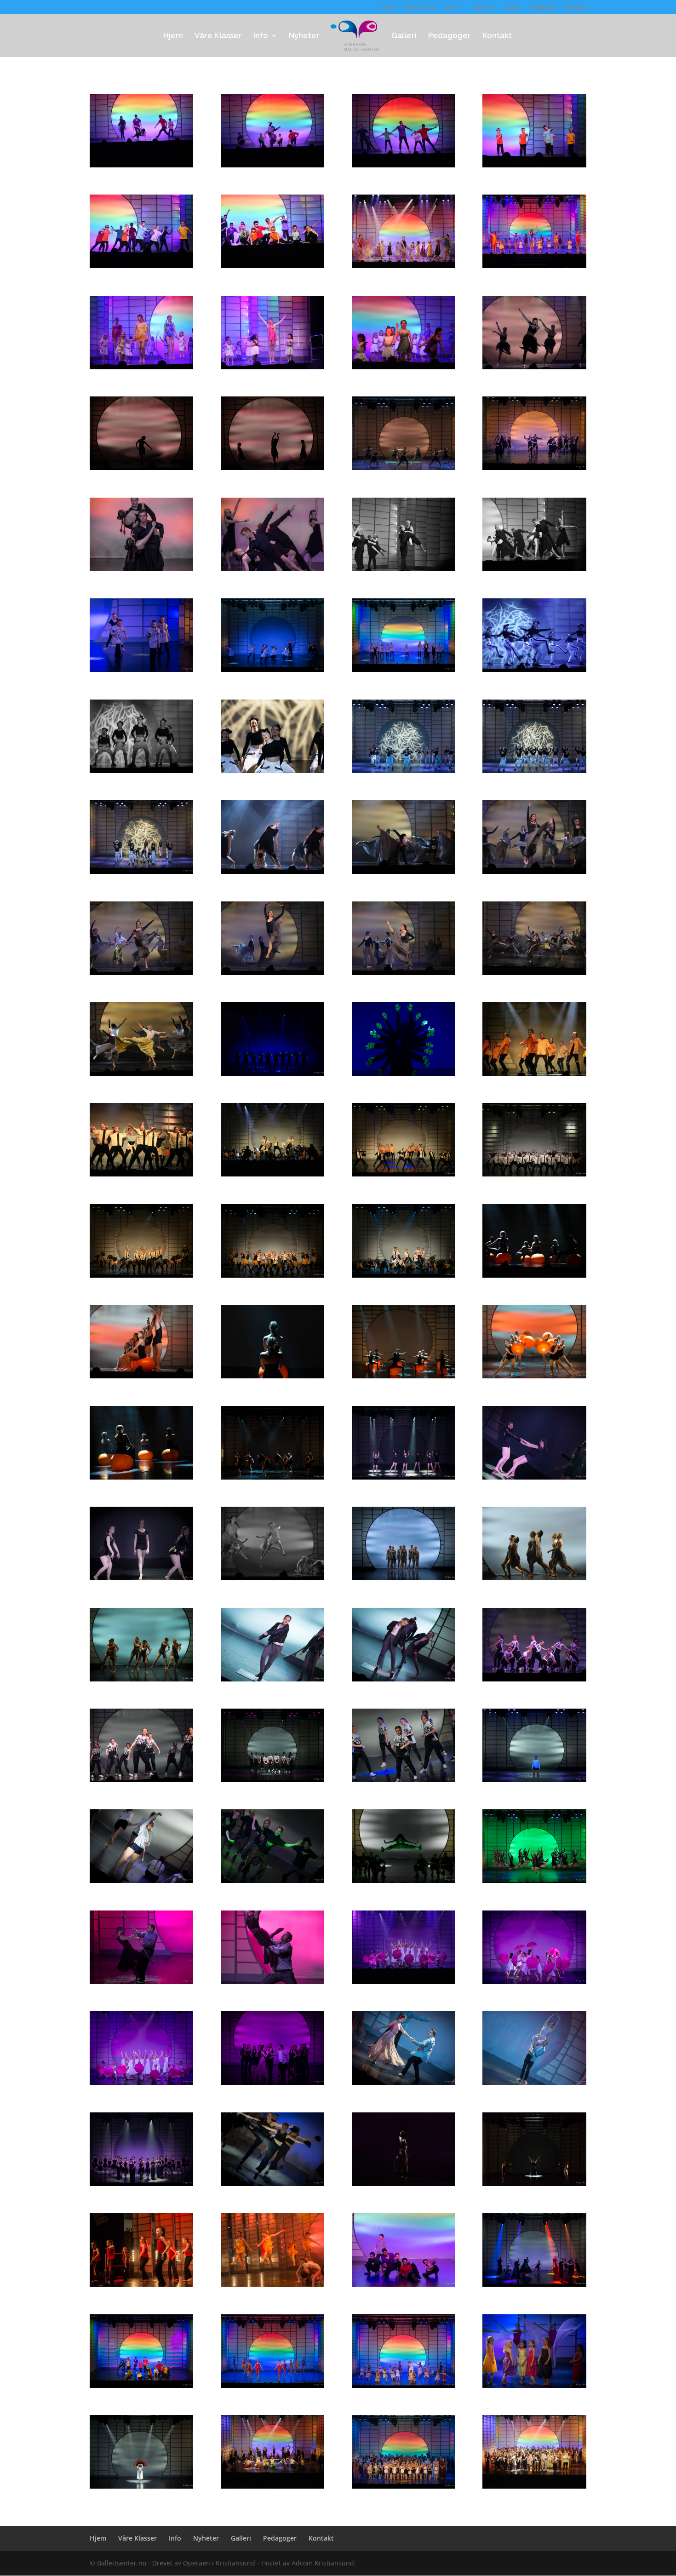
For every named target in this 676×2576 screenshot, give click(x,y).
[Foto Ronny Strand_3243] (141, 2085)
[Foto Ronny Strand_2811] (141, 874)
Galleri (512, 7)
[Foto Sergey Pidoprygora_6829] (141, 773)
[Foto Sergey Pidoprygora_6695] (534, 571)
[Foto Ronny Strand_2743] (272, 672)
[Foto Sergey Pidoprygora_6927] (404, 975)
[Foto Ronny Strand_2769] (141, 571)
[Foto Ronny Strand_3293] (272, 2186)
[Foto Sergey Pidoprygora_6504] (141, 369)
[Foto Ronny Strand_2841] (272, 1076)
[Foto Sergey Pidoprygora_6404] (272, 167)
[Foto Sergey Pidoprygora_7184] (272, 1580)
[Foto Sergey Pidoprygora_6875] (272, 874)
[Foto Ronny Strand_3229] (534, 1984)
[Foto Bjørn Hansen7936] (404, 1984)
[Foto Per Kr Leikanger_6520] (141, 2286)
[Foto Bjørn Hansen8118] (534, 2488)
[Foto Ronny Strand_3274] (272, 2085)
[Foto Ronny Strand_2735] (404, 672)
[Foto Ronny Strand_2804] (534, 773)
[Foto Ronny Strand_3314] (141, 2488)
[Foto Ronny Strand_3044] (141, 1984)
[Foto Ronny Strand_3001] (272, 1782)
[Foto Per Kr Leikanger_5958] (534, 268)
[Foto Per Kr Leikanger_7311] (141, 1479)
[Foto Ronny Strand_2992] (534, 1782)
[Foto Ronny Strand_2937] (272, 1378)
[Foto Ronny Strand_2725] (141, 2388)
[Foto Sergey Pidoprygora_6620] (141, 470)
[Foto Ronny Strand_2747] (404, 470)
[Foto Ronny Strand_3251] (534, 2085)
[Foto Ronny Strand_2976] (404, 1479)
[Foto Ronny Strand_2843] (404, 1076)
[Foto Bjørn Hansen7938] (404, 2186)
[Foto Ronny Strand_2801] (404, 773)
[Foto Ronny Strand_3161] (534, 1883)
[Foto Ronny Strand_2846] (404, 1176)
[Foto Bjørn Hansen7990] (404, 268)
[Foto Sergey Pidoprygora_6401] (141, 167)
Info (450, 7)
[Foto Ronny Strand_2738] (141, 672)
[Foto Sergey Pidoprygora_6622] (272, 470)
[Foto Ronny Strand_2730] (404, 2388)
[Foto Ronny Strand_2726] (272, 2388)
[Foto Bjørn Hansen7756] (141, 1076)
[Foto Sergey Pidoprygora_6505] (272, 369)
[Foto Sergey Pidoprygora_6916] (534, 874)
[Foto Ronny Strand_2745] (534, 2186)
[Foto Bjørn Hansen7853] (534, 1580)
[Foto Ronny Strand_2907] (272, 1277)
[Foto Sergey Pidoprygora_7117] (534, 1277)
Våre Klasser (421, 7)
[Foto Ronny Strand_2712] (404, 2286)
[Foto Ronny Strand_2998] (141, 1883)
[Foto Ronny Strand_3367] (404, 2488)
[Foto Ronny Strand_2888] (534, 1176)
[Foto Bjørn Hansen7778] (272, 1176)
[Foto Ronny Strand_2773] (272, 571)
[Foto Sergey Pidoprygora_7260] (534, 1681)
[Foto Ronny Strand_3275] (141, 2186)
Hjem (389, 7)
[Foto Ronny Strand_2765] (534, 470)
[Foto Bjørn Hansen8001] (272, 2488)
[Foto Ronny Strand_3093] (141, 1681)
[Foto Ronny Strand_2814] (272, 1479)
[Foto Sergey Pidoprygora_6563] (534, 369)
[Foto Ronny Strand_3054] (272, 1681)
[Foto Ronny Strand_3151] (404, 1883)
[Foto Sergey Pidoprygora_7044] (141, 1176)
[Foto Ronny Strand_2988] (141, 1580)
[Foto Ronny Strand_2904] (141, 1277)
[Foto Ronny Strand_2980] (534, 1479)
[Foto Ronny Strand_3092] (404, 1580)
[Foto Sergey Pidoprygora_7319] (141, 1782)
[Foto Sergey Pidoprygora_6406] (404, 167)
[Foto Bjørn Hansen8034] (534, 975)
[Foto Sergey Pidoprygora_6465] (141, 268)
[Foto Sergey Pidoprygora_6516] (404, 369)
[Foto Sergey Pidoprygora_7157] (141, 1378)
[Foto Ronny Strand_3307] (534, 2286)
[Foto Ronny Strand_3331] (534, 2388)
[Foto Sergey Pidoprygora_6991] (534, 1076)
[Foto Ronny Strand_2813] (272, 773)
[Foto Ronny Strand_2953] (534, 1378)
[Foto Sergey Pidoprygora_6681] (404, 571)
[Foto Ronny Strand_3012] (404, 1782)
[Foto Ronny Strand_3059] (404, 1681)
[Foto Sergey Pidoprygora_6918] (141, 975)
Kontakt (576, 7)
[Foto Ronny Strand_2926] (404, 1277)
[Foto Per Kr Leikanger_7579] (272, 2286)
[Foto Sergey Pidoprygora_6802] (534, 672)
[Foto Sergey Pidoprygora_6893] (404, 874)
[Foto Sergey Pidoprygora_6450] (534, 167)
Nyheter (484, 7)
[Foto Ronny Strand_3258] (404, 2085)
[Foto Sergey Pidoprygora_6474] (272, 268)
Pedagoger (542, 7)
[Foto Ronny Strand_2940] (404, 1378)
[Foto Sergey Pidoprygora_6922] (272, 975)
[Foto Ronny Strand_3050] (272, 1984)
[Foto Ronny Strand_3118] (272, 1883)
